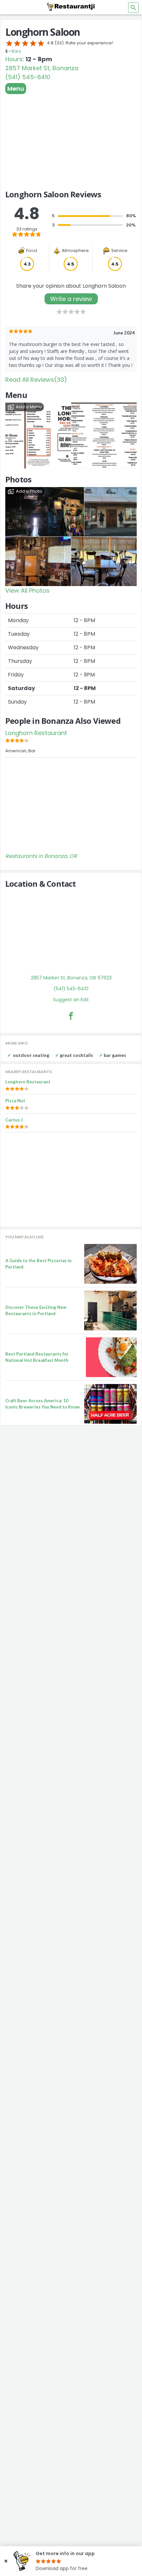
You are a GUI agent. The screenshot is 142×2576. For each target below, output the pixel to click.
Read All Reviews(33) (36, 380)
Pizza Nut (15, 1101)
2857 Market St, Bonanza (42, 68)
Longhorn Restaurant (36, 733)
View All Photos (27, 591)
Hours (14, 59)
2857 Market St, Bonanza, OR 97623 (71, 978)
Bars (16, 51)
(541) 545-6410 (28, 77)
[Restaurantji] (71, 7)
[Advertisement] (71, 139)
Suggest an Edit (71, 1000)
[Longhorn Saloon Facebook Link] (71, 1016)
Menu (16, 89)
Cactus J (14, 1120)
